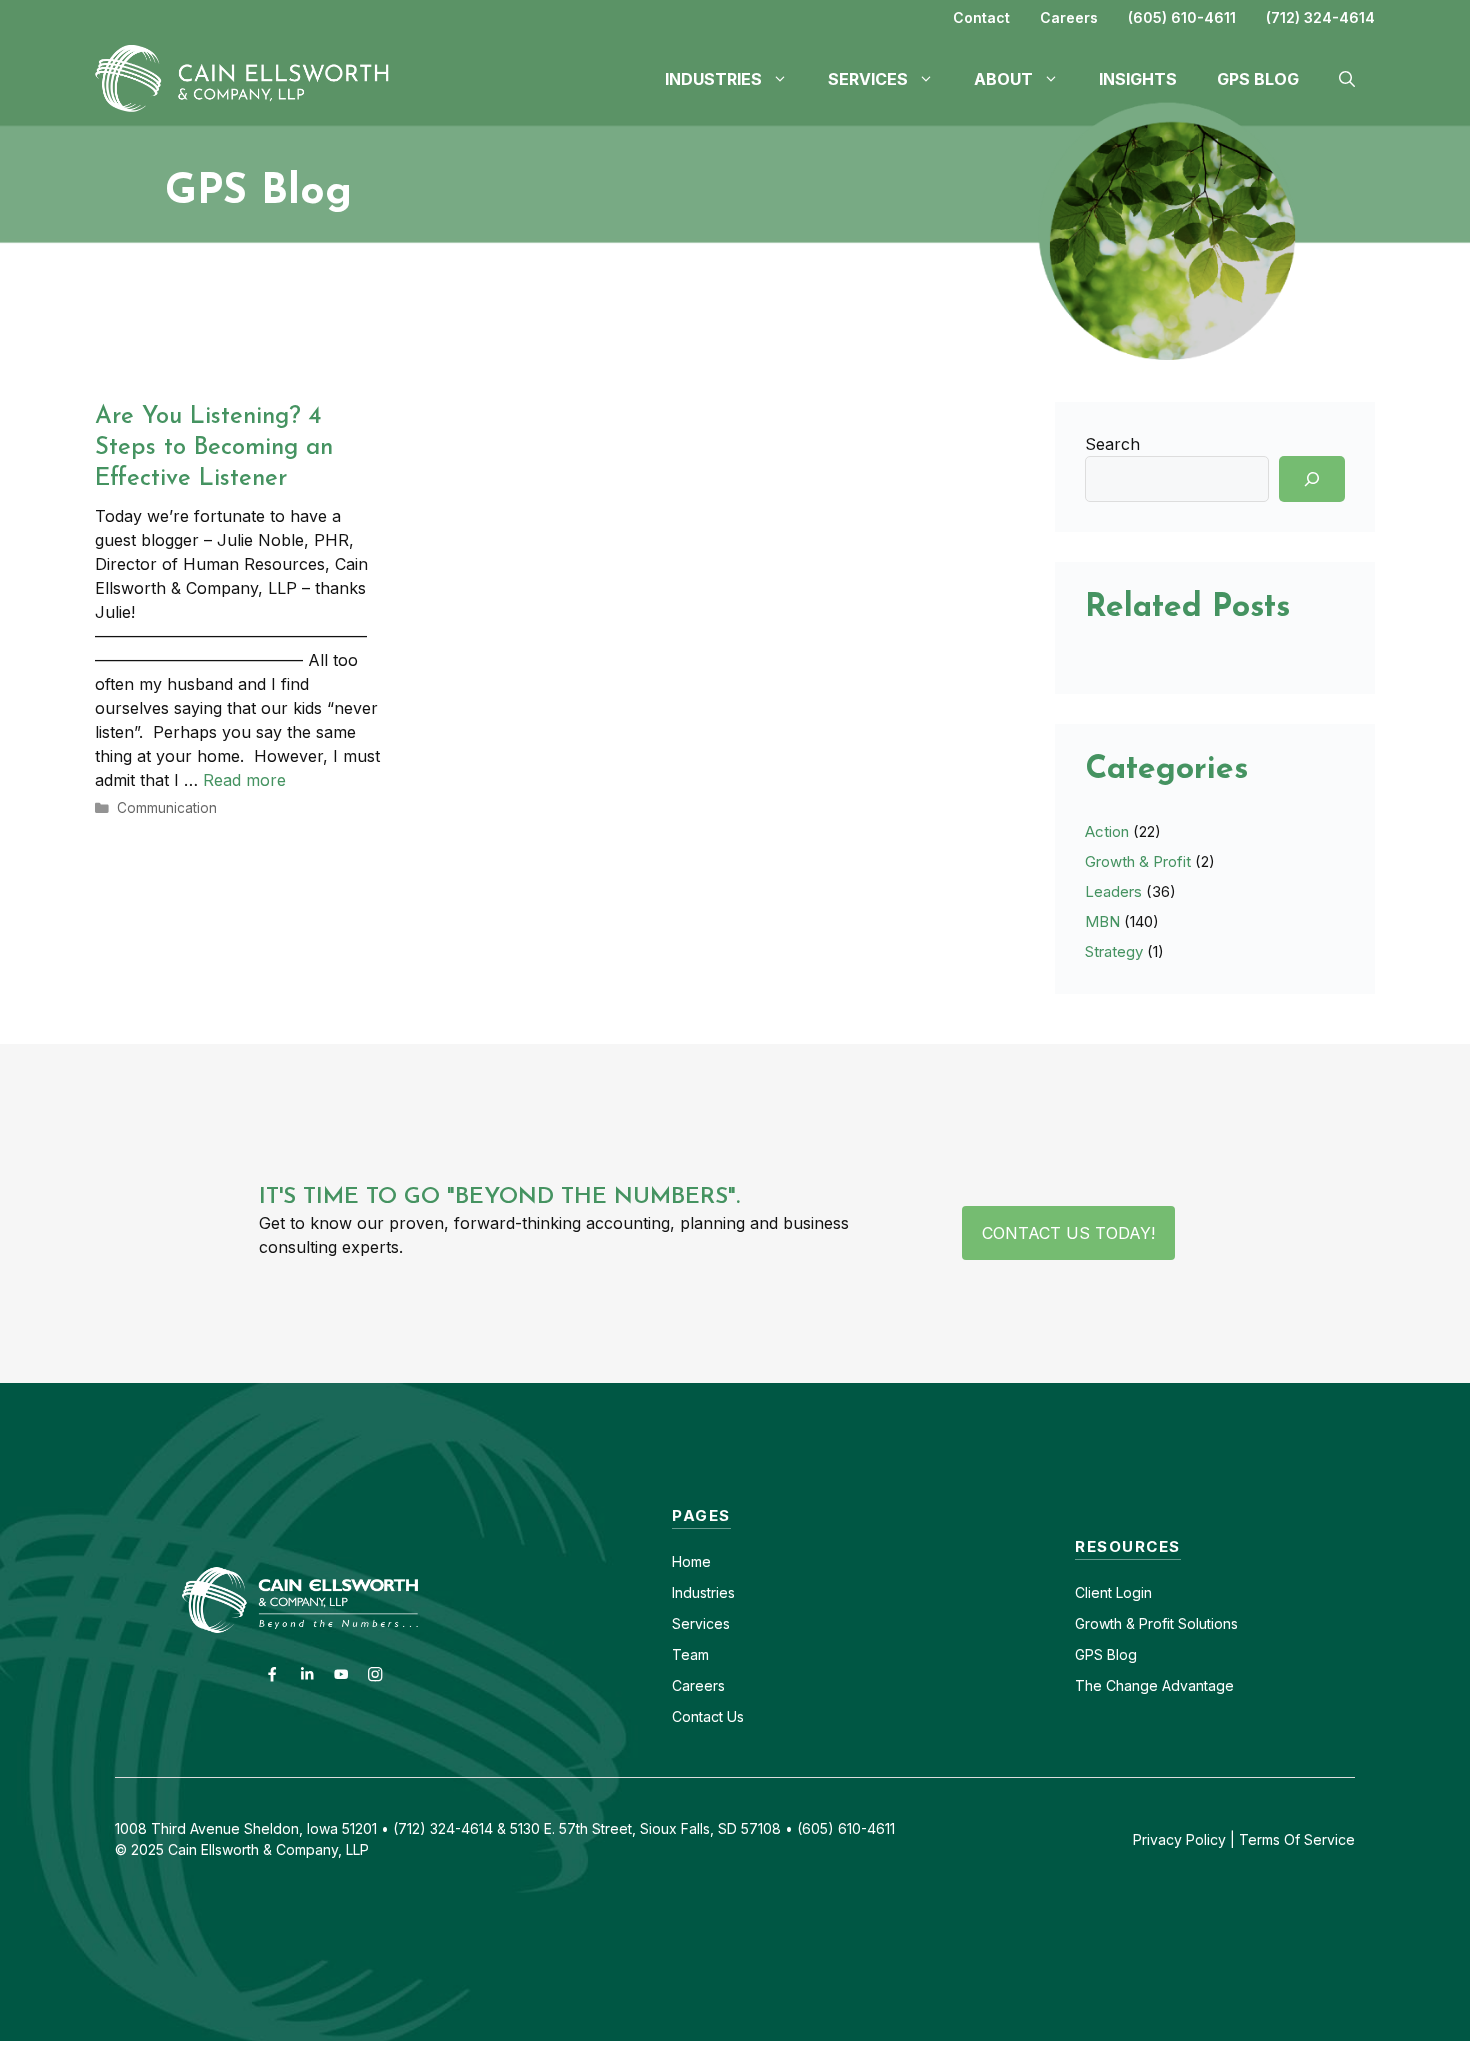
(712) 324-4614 (1320, 17)
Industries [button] (713, 79)
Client (1093, 1592)
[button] (1347, 79)
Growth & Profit (1138, 861)
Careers (1069, 17)
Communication (167, 808)
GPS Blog (1258, 79)
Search (1112, 444)
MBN (1102, 921)
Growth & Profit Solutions (1156, 1623)
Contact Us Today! (1068, 1233)
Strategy (1114, 951)
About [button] (1003, 79)
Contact (981, 17)
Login (1132, 1592)
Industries (703, 1592)
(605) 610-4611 (1182, 17)
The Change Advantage (1154, 1685)
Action (1107, 831)
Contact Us (708, 1716)
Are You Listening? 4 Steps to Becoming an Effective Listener (214, 448)
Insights (1138, 79)
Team (690, 1654)
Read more (244, 780)
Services (701, 1623)
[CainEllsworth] (250, 77)
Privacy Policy (1179, 1839)
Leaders (1113, 891)
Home (691, 1561)
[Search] (1312, 479)
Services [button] (868, 79)
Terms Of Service (1297, 1839)
